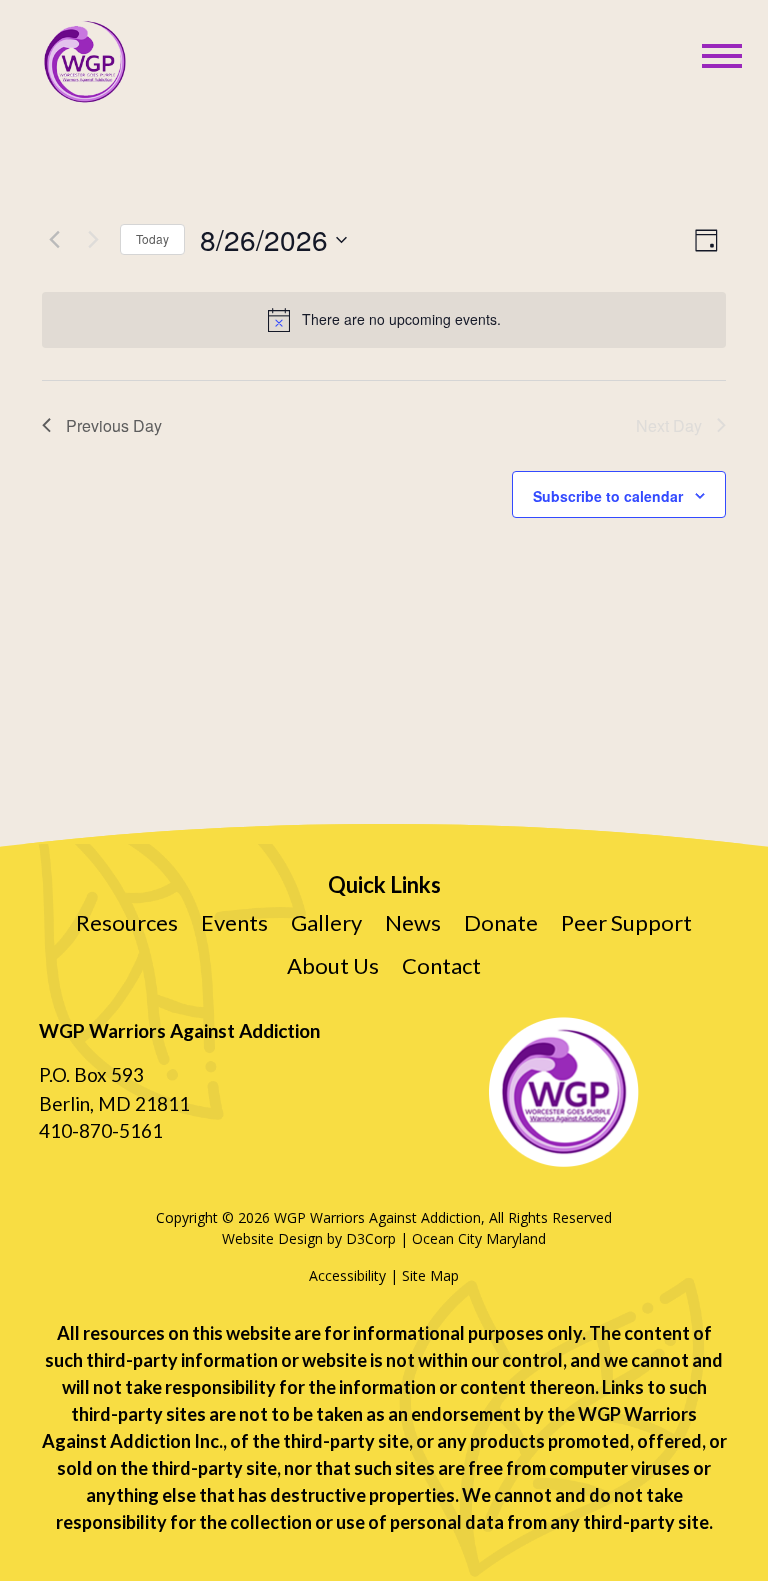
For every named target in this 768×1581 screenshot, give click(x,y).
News (413, 922)
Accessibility (347, 1275)
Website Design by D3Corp (309, 1238)
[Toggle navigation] (722, 56)
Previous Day (114, 425)
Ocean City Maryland (479, 1238)
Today (152, 238)
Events (234, 922)
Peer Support (626, 922)
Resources (127, 922)
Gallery (326, 922)
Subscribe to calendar (608, 496)
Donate (501, 922)
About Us (333, 965)
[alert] (384, 320)
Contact (441, 965)
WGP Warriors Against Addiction (377, 1217)
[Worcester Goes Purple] (84, 62)
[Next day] (93, 240)
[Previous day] (54, 240)
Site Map (430, 1275)
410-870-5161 (101, 1130)
